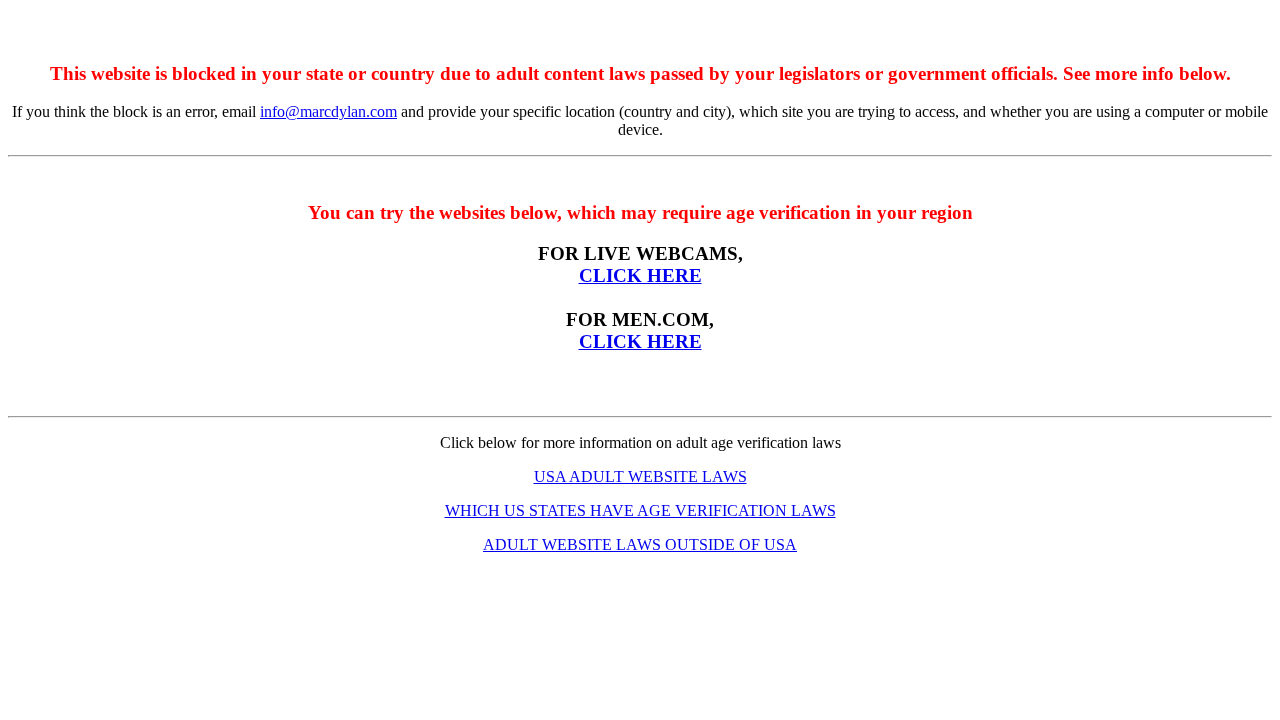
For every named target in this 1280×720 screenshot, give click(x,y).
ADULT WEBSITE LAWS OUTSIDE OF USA (640, 544)
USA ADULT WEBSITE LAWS (640, 476)
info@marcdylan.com (328, 111)
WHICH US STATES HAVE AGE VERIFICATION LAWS (640, 510)
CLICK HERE (640, 275)
